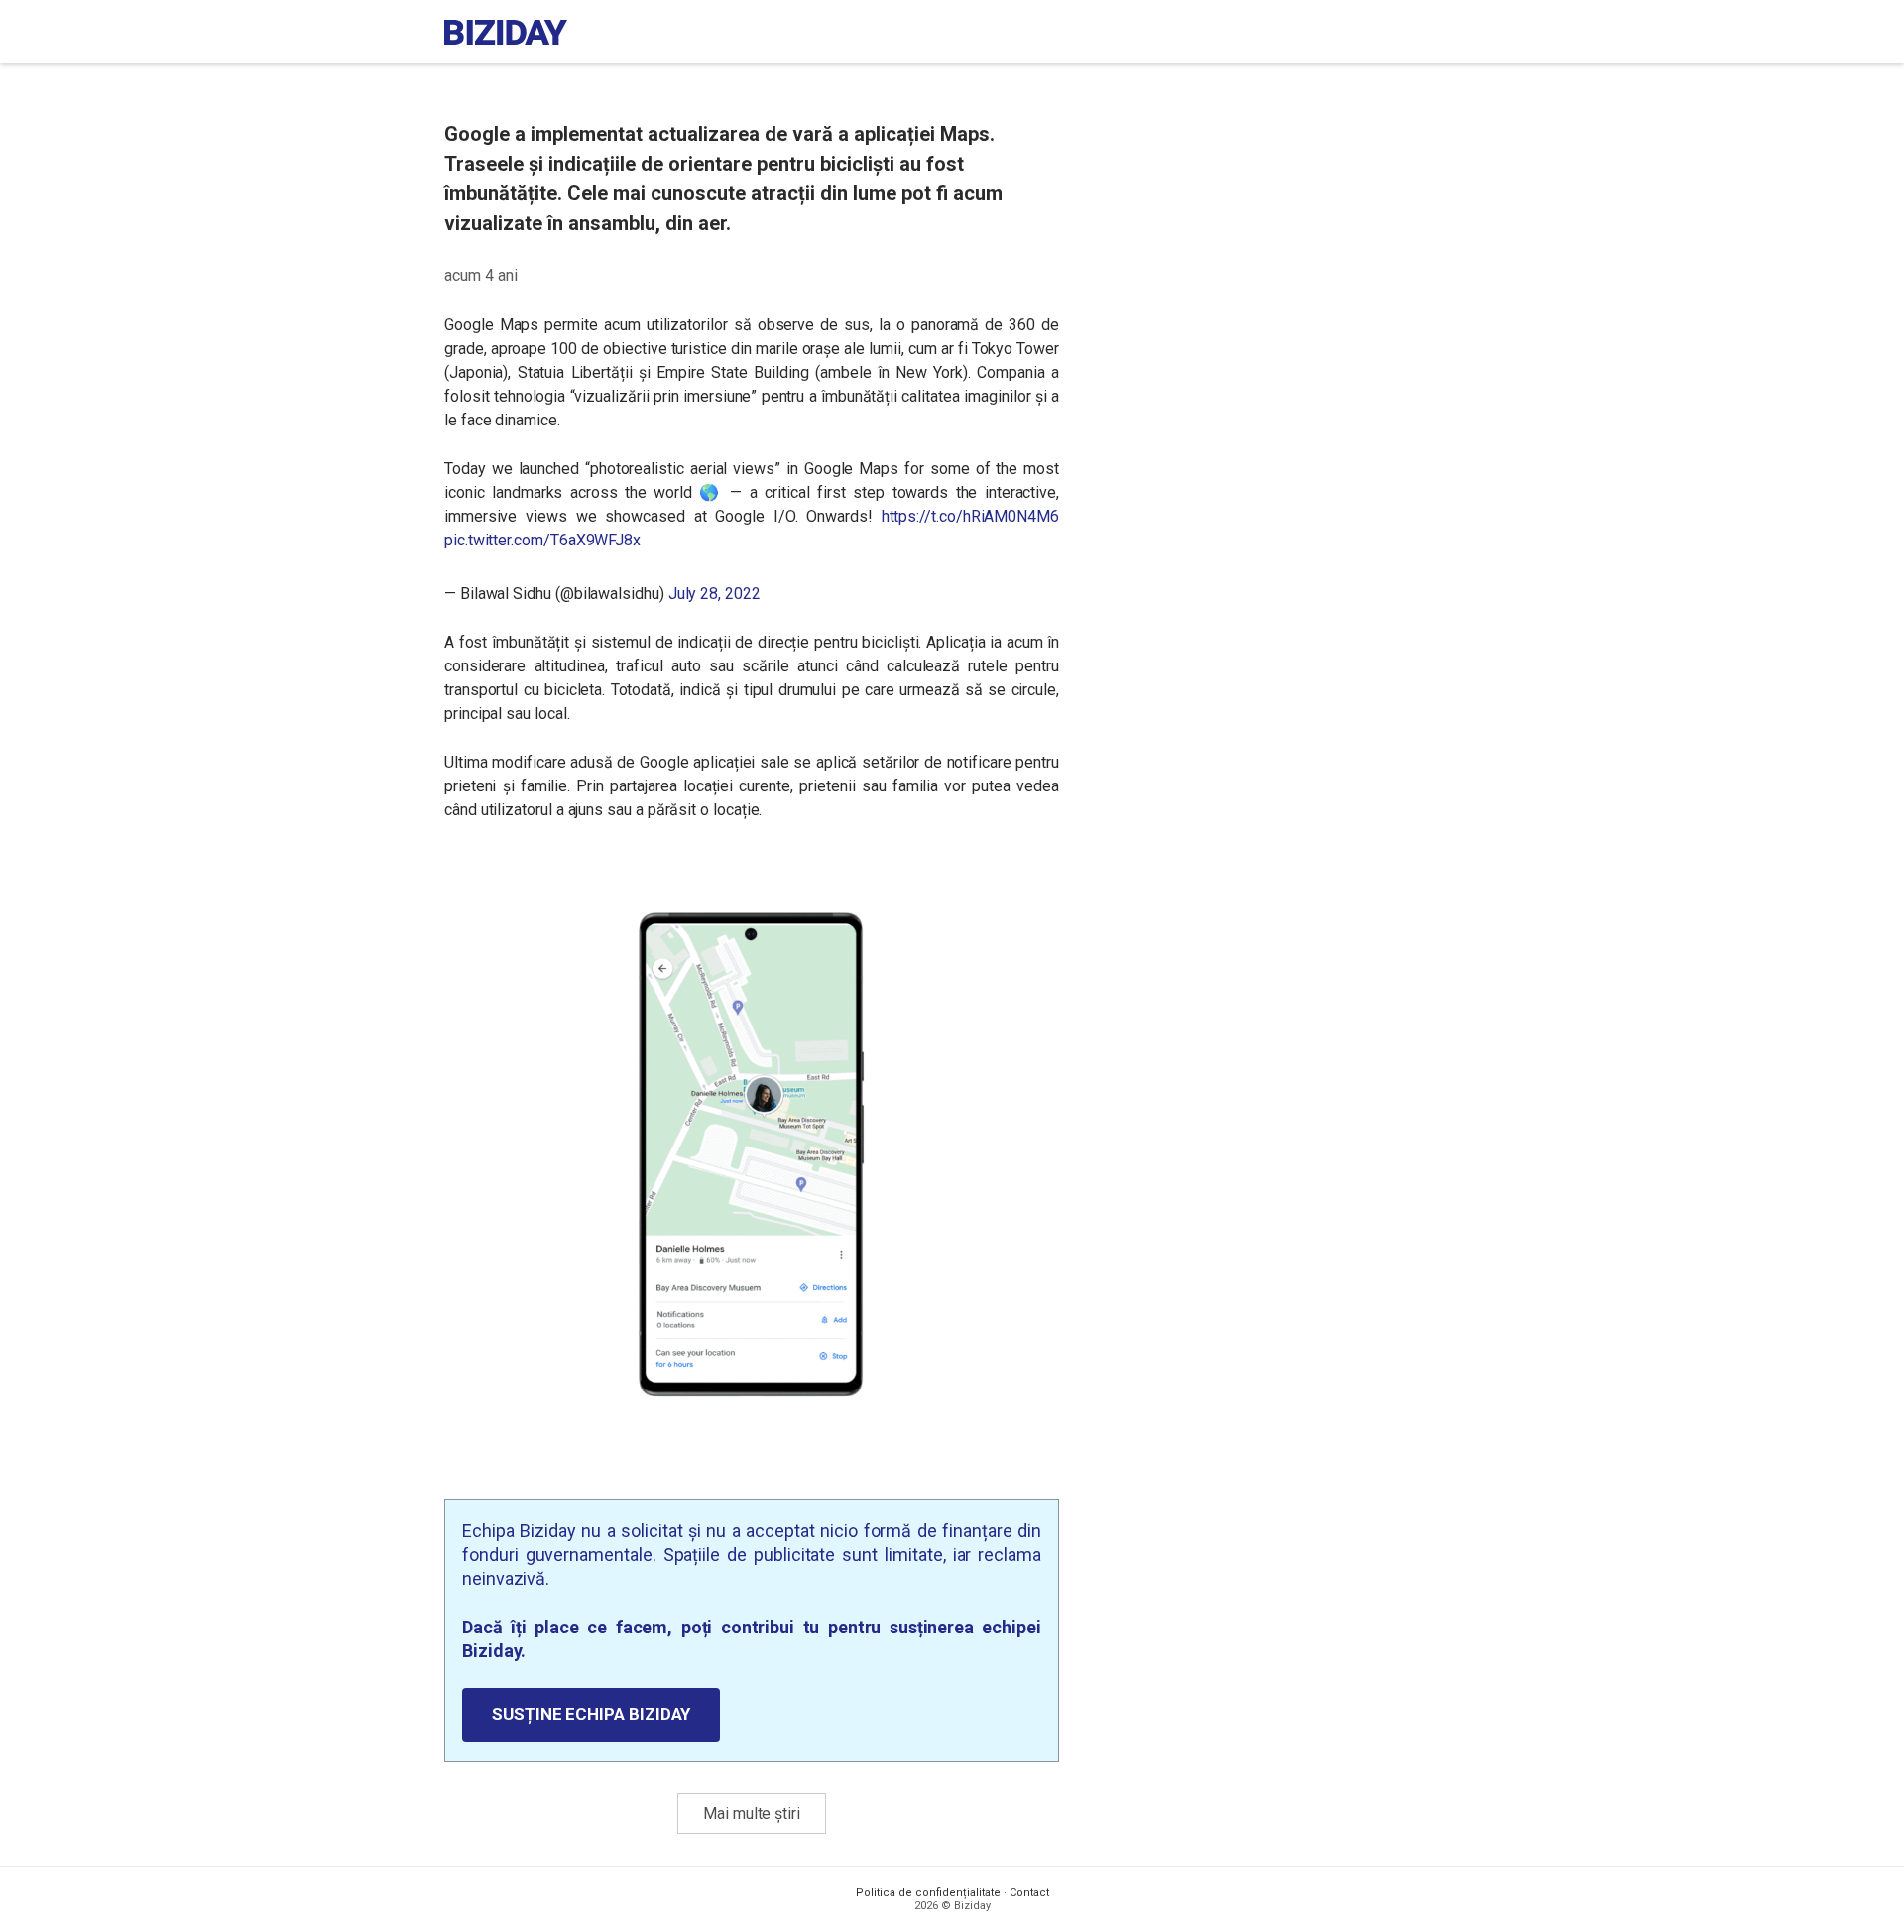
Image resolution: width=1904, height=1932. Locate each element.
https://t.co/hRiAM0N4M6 (970, 516)
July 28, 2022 (714, 594)
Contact (1029, 1893)
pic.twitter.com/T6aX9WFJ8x (542, 540)
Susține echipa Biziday (591, 1714)
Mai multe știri (752, 1813)
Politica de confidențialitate (928, 1893)
